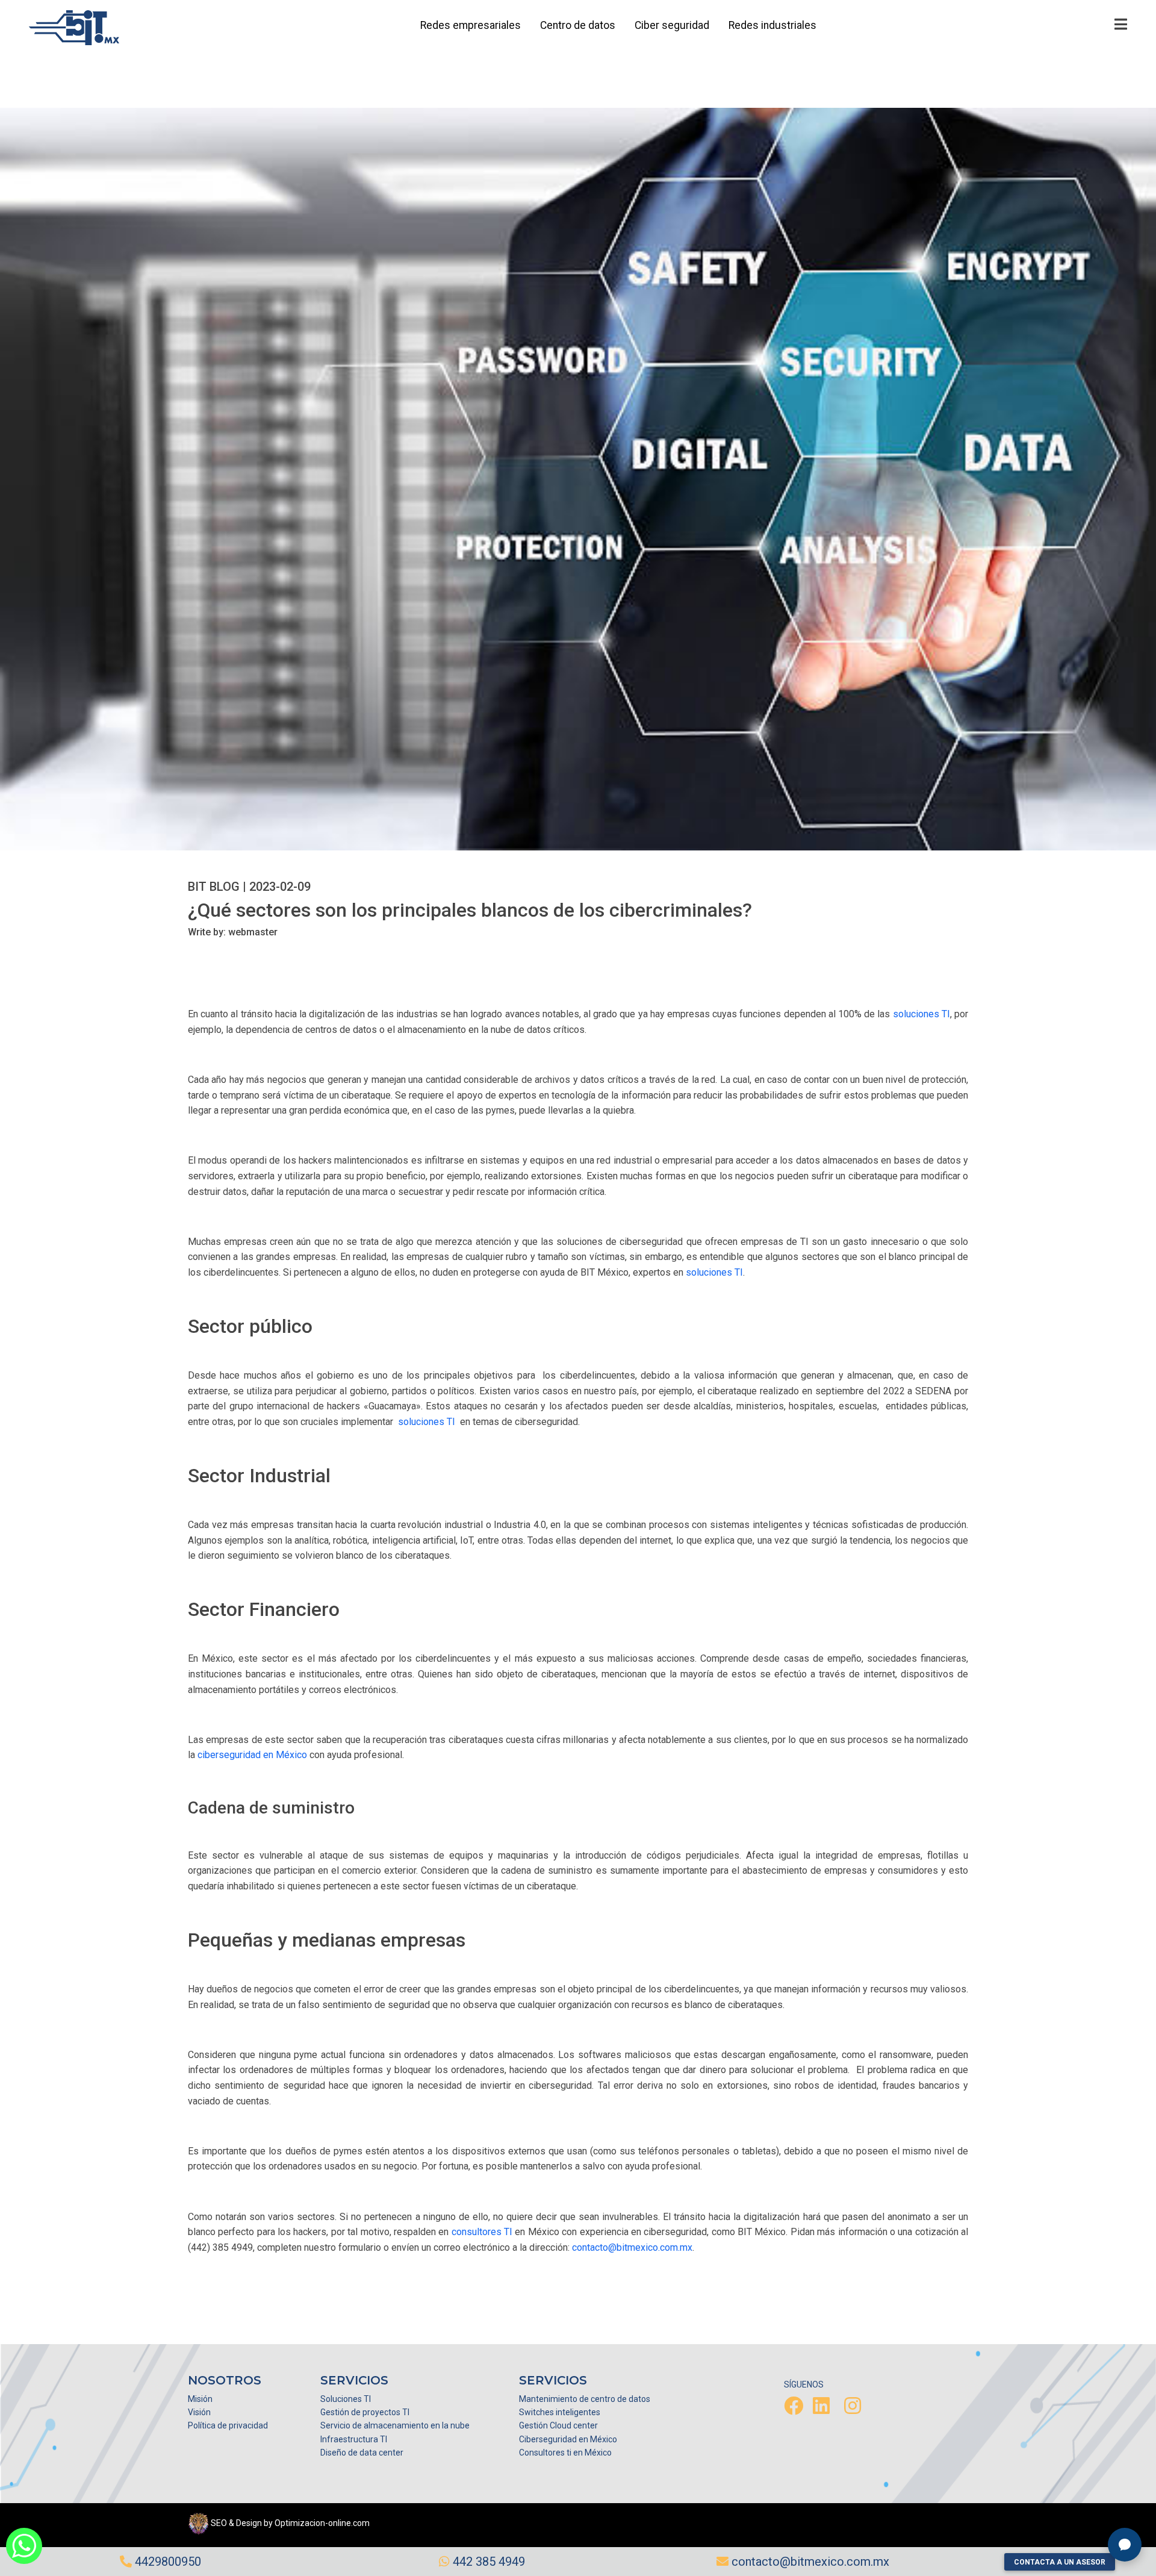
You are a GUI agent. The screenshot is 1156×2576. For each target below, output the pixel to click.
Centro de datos (578, 25)
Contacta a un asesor (1060, 2562)
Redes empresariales (471, 25)
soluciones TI (921, 1014)
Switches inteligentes (560, 2412)
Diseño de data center (362, 2453)
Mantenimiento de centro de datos (585, 2399)
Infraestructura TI (354, 2439)
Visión (199, 2412)
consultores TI (482, 2232)
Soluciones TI (346, 2399)
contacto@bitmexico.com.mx (632, 2247)
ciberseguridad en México (252, 1755)
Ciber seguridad (672, 25)
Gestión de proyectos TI (365, 2412)
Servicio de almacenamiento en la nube (395, 2425)
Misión (200, 2399)
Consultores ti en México (565, 2453)
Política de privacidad (228, 2425)
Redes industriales (772, 25)
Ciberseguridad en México (568, 2439)
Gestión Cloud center (558, 2425)
